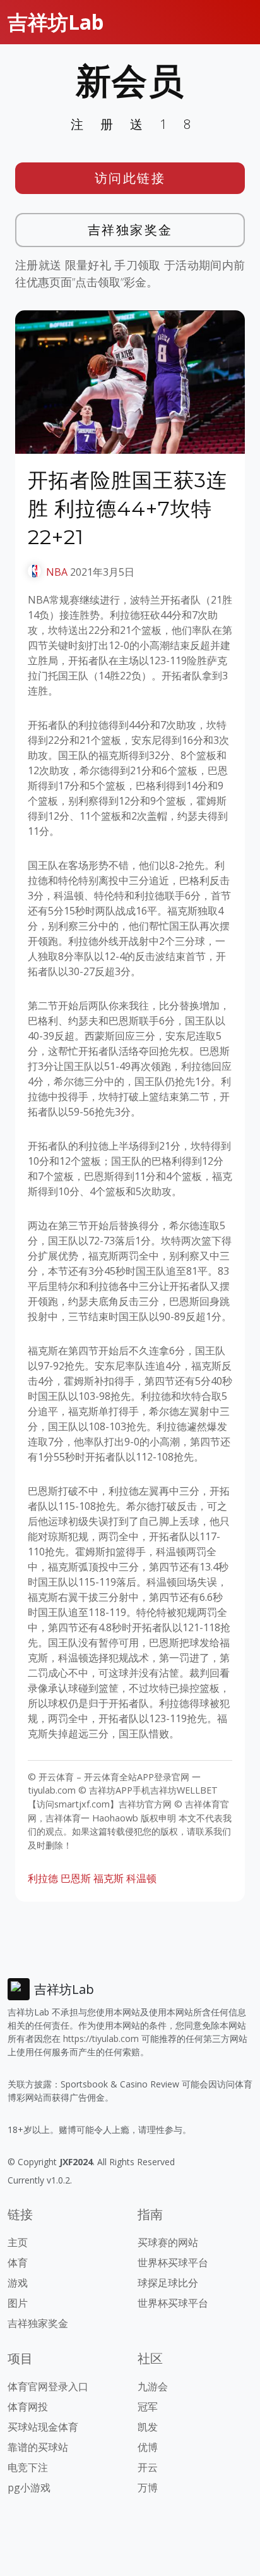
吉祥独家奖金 (130, 230)
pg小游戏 (29, 2488)
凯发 (148, 2427)
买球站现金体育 (43, 2427)
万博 (148, 2488)
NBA (57, 572)
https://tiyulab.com (101, 2038)
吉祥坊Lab (56, 22)
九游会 (153, 2386)
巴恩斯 (76, 1878)
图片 (18, 2303)
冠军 (148, 2407)
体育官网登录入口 (48, 2386)
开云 (148, 2467)
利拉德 (43, 1878)
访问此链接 (130, 178)
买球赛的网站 (168, 2242)
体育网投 (28, 2407)
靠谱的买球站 (38, 2447)
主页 (18, 2242)
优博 (148, 2447)
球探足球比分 (168, 2283)
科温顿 (141, 1878)
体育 (18, 2263)
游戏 (18, 2283)
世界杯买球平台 (173, 2263)
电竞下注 (28, 2467)
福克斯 (109, 1878)
